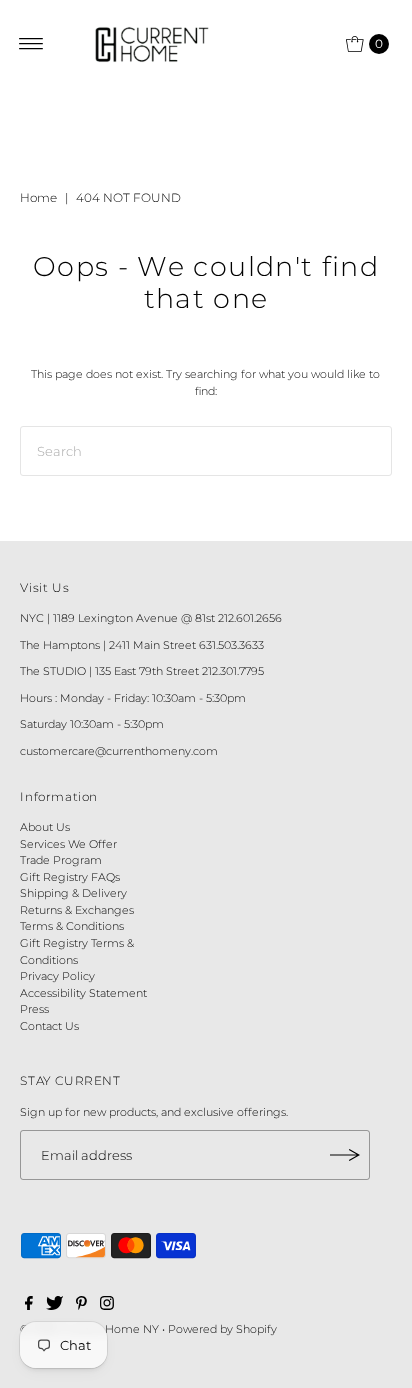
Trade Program (61, 860)
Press (34, 1009)
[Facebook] (29, 1306)
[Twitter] (54, 1306)
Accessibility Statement (83, 993)
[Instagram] (107, 1306)
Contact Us (49, 1026)
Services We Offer (68, 844)
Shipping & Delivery (73, 893)
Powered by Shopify (222, 1329)
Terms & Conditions (72, 926)
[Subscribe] (345, 1155)
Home (38, 197)
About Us (45, 827)
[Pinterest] (81, 1306)
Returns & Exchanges (77, 910)
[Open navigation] (31, 44)
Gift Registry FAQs (70, 877)
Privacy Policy (57, 976)
